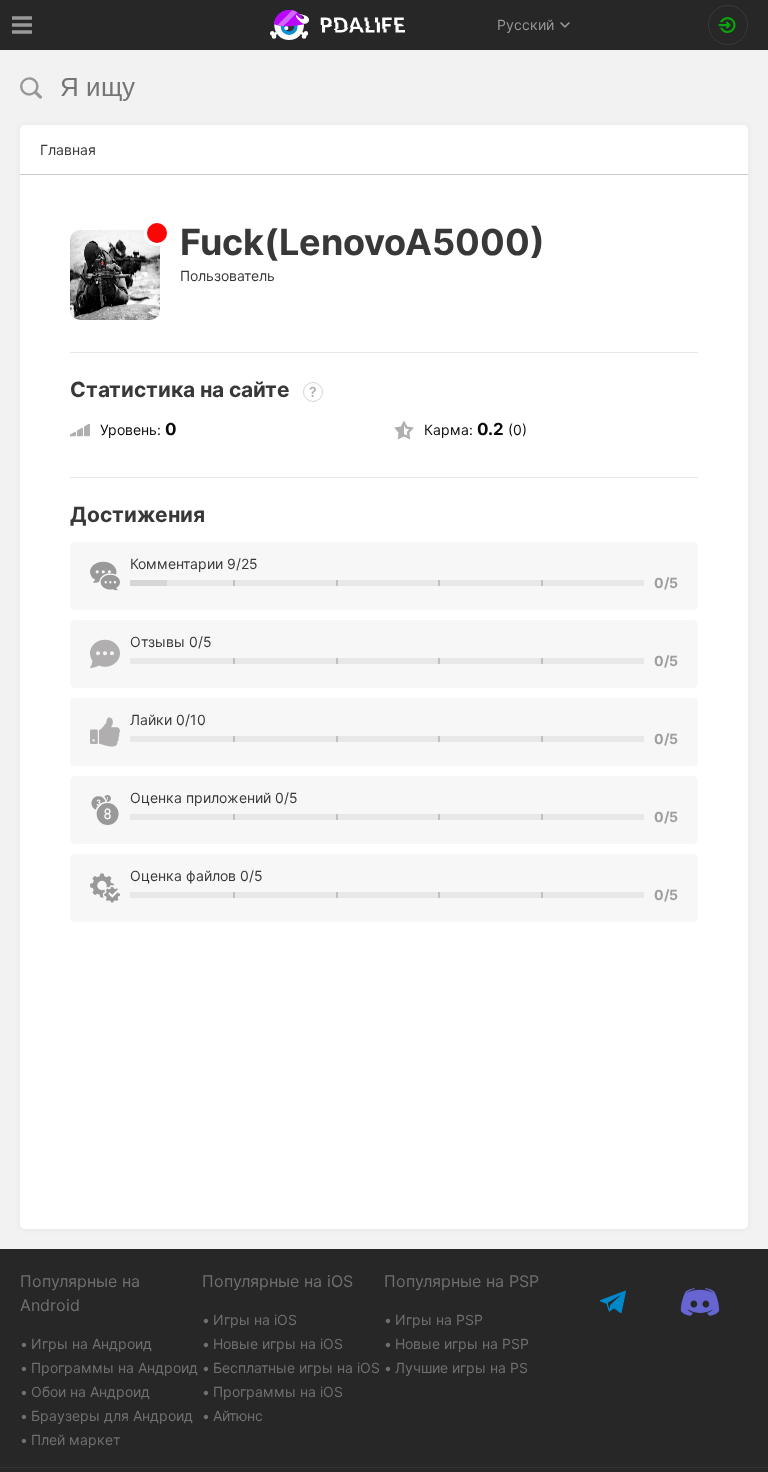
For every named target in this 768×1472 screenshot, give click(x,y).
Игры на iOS (255, 1319)
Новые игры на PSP (462, 1343)
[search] (346, 87)
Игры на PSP (439, 1319)
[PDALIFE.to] (340, 25)
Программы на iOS (278, 1391)
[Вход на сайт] (728, 25)
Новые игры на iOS (278, 1343)
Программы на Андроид (114, 1367)
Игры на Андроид (91, 1343)
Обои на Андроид (90, 1391)
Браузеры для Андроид (112, 1415)
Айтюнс (238, 1415)
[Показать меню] (22, 25)
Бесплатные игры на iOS (296, 1367)
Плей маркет (75, 1439)
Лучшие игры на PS (461, 1367)
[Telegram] (614, 1301)
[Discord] (699, 1301)
